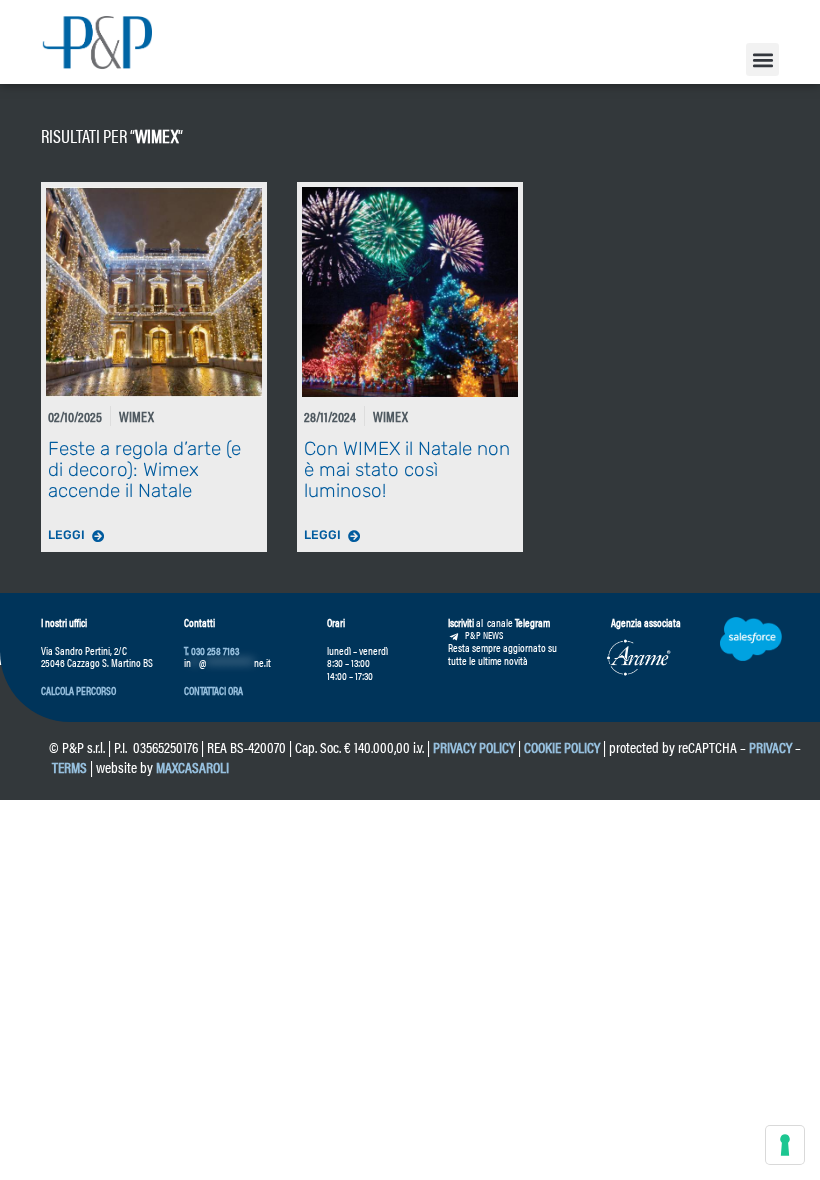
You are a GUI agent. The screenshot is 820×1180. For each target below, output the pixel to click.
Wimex (156, 135)
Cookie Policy (562, 746)
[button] (762, 59)
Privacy (770, 746)
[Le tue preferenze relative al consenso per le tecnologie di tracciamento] (785, 1145)
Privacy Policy (474, 746)
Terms (69, 766)
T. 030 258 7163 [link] (211, 650)
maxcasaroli (194, 766)
